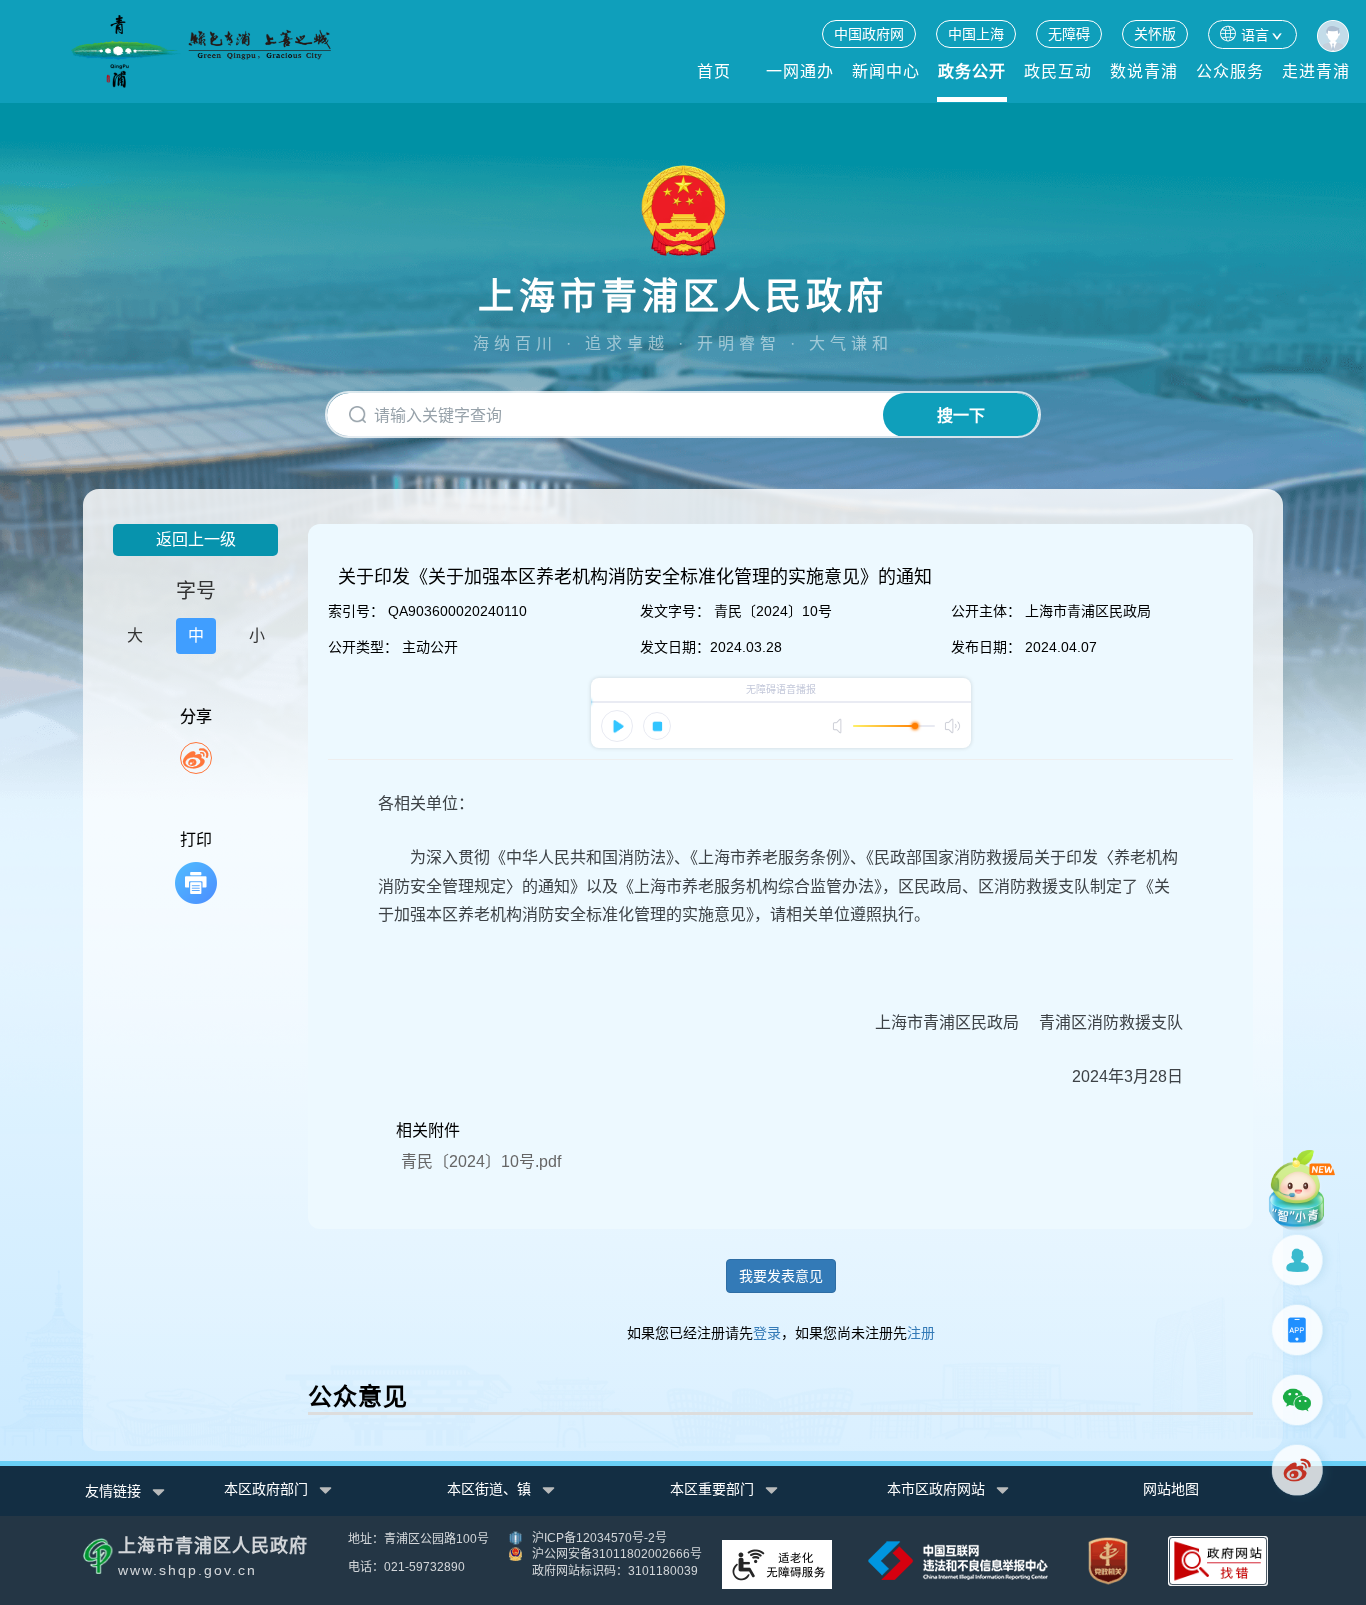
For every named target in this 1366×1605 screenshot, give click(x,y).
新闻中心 (886, 71)
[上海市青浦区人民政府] (201, 51)
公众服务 (1230, 71)
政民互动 (1058, 71)
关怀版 (1155, 34)
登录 (767, 1333)
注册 (921, 1333)
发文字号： (675, 611)
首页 (714, 71)
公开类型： (363, 647)
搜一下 (961, 415)
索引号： (356, 611)
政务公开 (972, 71)
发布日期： (986, 647)
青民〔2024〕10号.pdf (481, 1161)
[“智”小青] (1301, 1189)
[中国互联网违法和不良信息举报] (958, 1559)
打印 (196, 839)
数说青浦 (1144, 71)
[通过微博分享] (196, 758)
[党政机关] (1108, 1560)
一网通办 (800, 71)
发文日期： (675, 647)
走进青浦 (1316, 71)
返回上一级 (196, 539)
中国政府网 (869, 34)
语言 (1255, 35)
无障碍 (1069, 34)
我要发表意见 (781, 1276)
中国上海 (976, 34)
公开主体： (986, 611)
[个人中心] (1333, 36)
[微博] (1301, 1470)
